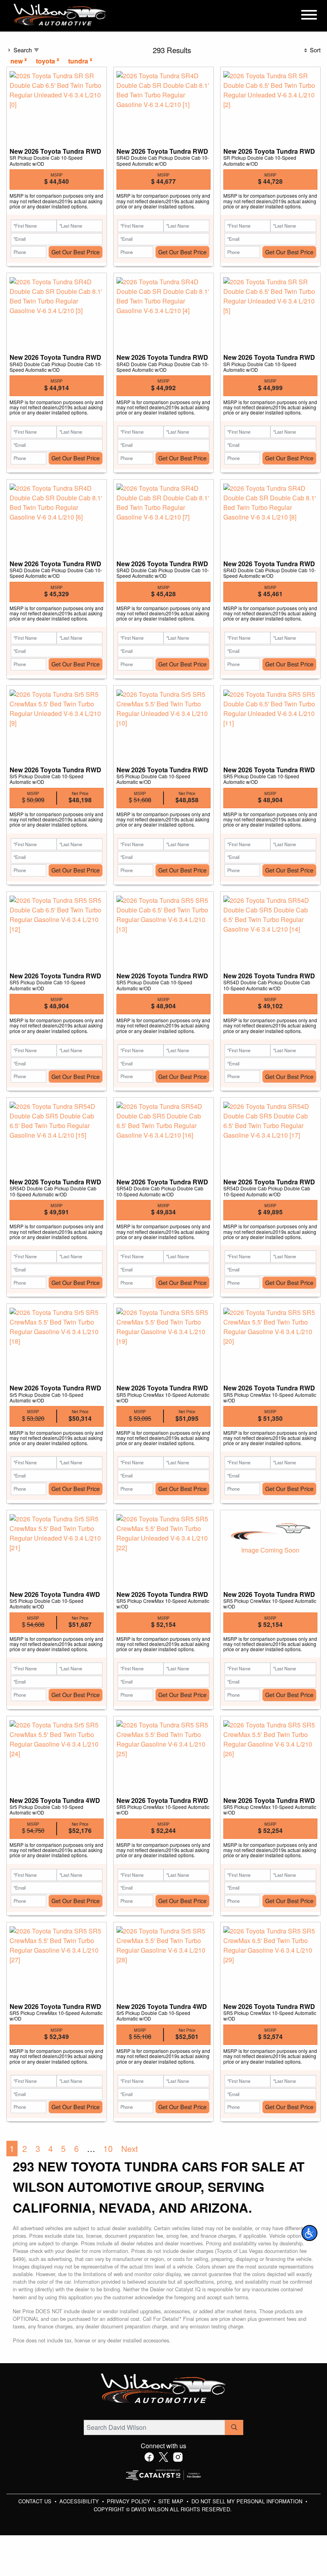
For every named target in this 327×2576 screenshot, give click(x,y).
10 (108, 2148)
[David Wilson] (60, 15)
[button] (309, 2233)
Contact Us (36, 2501)
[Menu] (309, 16)
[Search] (234, 2427)
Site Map (172, 2501)
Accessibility (80, 2501)
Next (130, 2148)
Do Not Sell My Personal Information (248, 2501)
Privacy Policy (129, 2501)
